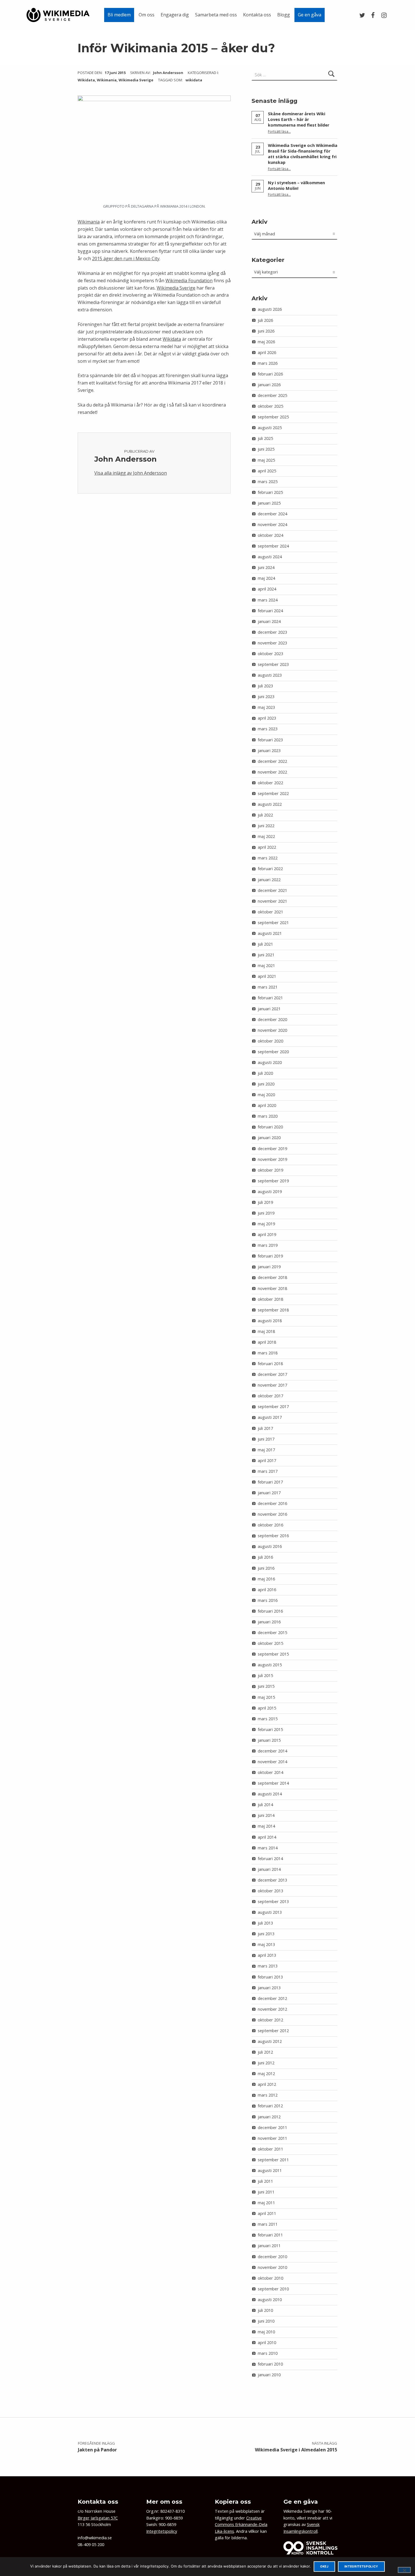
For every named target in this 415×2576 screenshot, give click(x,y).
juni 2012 (266, 2063)
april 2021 (267, 976)
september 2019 (273, 1181)
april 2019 (267, 1234)
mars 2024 (268, 600)
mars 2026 (268, 363)
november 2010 (272, 2267)
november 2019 (272, 1159)
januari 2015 (269, 1740)
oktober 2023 (270, 654)
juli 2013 (265, 1923)
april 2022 (267, 847)
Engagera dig (175, 15)
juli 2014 (265, 1805)
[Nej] (404, 2570)
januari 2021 (269, 1009)
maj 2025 (266, 460)
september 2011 (273, 2160)
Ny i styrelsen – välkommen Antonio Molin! (296, 185)
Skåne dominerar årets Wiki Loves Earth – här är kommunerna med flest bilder (299, 119)
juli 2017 (265, 1428)
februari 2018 (270, 1364)
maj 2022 (266, 836)
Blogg (284, 15)
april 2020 (267, 1105)
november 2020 (272, 1030)
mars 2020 (268, 1116)
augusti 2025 (270, 428)
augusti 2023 (270, 675)
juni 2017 (266, 1439)
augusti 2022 (270, 804)
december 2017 (272, 1374)
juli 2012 (265, 2052)
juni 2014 (266, 1815)
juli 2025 (265, 438)
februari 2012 (270, 2106)
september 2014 (273, 1783)
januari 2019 (269, 1267)
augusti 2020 (270, 1062)
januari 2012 (269, 2117)
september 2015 (273, 1654)
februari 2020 (270, 1127)
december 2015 (272, 1633)
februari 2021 (270, 998)
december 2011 (272, 2128)
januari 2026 (269, 385)
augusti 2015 (270, 1665)
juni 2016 (266, 1568)
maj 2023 (266, 707)
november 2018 (272, 1288)
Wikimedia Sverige (136, 80)
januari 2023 (269, 751)
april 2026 (267, 352)
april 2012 (267, 2084)
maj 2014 (266, 1826)
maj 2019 (266, 1224)
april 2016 (267, 1590)
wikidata (194, 80)
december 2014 (272, 1751)
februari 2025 (270, 492)
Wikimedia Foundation (189, 281)
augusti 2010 (270, 2300)
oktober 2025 (270, 406)
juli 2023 (265, 686)
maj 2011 (266, 2203)
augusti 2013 (270, 1912)
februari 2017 (270, 1482)
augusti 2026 (270, 309)
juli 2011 (265, 2181)
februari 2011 (270, 2235)
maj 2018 (266, 1331)
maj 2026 (266, 342)
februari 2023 (270, 740)
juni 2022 (266, 826)
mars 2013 (268, 1966)
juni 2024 (266, 567)
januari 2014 (269, 1869)
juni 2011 (266, 2192)
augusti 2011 (270, 2170)
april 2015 (267, 1708)
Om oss (147, 15)
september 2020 (273, 1052)
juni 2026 (266, 331)
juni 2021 (266, 955)
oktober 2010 (270, 2278)
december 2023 (272, 632)
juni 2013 (266, 1934)
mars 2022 (268, 858)
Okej (324, 2567)
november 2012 (272, 2009)
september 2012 (273, 2031)
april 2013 (267, 1955)
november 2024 (272, 524)
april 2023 (267, 718)
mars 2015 (268, 1719)
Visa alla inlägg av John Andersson (131, 473)
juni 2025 (266, 449)
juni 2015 (266, 1686)
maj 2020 (266, 1095)
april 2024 (267, 589)
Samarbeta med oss (216, 15)
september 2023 (273, 664)
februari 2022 (270, 869)
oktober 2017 (270, 1396)
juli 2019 (265, 1202)
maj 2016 (266, 1579)
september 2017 (273, 1407)
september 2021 (273, 923)
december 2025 (272, 395)
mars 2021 (268, 987)
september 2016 (273, 1536)
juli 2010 (265, 2310)
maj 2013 (266, 1944)
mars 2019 (268, 1245)
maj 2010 (266, 2332)
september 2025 (273, 417)
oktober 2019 (270, 1170)
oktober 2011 (270, 2149)
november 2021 (272, 901)
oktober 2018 (270, 1299)
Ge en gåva (310, 15)
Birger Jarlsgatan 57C (98, 2518)
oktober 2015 (270, 1643)
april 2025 (267, 471)
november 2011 (272, 2138)
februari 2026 (270, 374)
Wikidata (86, 80)
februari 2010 (270, 2364)
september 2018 (273, 1310)
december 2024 (272, 514)
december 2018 (272, 1277)
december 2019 (272, 1149)
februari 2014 (270, 1859)
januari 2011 (269, 2246)
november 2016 (272, 1514)
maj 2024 (266, 578)
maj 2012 (266, 2074)
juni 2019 (266, 1213)
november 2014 (272, 1762)
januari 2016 (269, 1622)
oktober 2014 (270, 1772)
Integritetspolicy (162, 2531)
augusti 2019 (270, 1192)
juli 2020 (265, 1073)
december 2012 (272, 1998)
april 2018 (267, 1342)
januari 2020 (269, 1138)
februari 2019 (270, 1256)
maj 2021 (266, 966)
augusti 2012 (270, 2041)
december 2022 (272, 761)
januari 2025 (269, 503)
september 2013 (273, 1901)
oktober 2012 (270, 2020)
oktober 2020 (270, 1041)
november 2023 (272, 643)
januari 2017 (269, 1493)
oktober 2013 (270, 1891)
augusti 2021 (270, 933)
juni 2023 (266, 697)
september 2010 (273, 2289)
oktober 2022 (270, 783)
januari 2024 (269, 621)
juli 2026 (265, 320)
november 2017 (272, 1385)
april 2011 (267, 2213)
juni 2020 (266, 1084)
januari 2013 (269, 1988)
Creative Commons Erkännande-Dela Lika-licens (241, 2525)
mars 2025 (268, 482)
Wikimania (107, 80)
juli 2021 (265, 944)
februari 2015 (270, 1729)
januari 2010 (269, 2375)
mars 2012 (268, 2095)
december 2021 (272, 890)
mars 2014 (268, 1848)
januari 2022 (269, 880)
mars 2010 (268, 2353)
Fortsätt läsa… (279, 131)
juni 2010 (266, 2321)
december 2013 (272, 1880)
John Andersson (169, 73)
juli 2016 (265, 1557)
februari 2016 (270, 1611)
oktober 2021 (270, 912)
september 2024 (273, 546)
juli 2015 (265, 1675)
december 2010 (272, 2257)
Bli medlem (119, 15)
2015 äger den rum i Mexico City (126, 259)
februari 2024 (270, 611)
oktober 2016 (270, 1525)
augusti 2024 (270, 557)
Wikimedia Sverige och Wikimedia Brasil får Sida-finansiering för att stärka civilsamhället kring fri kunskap (303, 154)
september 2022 (273, 793)
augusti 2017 (270, 1417)
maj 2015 (266, 1697)
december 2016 (272, 1503)
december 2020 (272, 1019)
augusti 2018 (270, 1321)
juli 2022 (265, 815)
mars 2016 (268, 1600)
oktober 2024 (270, 535)
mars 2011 (268, 2224)
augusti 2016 (270, 1546)
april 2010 (267, 2342)
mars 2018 (268, 1353)
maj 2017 (266, 1450)
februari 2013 (270, 1977)
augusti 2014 (270, 1794)
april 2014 (267, 1837)
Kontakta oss (257, 15)
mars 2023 (268, 729)
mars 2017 (268, 1471)
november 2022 (272, 772)
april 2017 (267, 1460)
